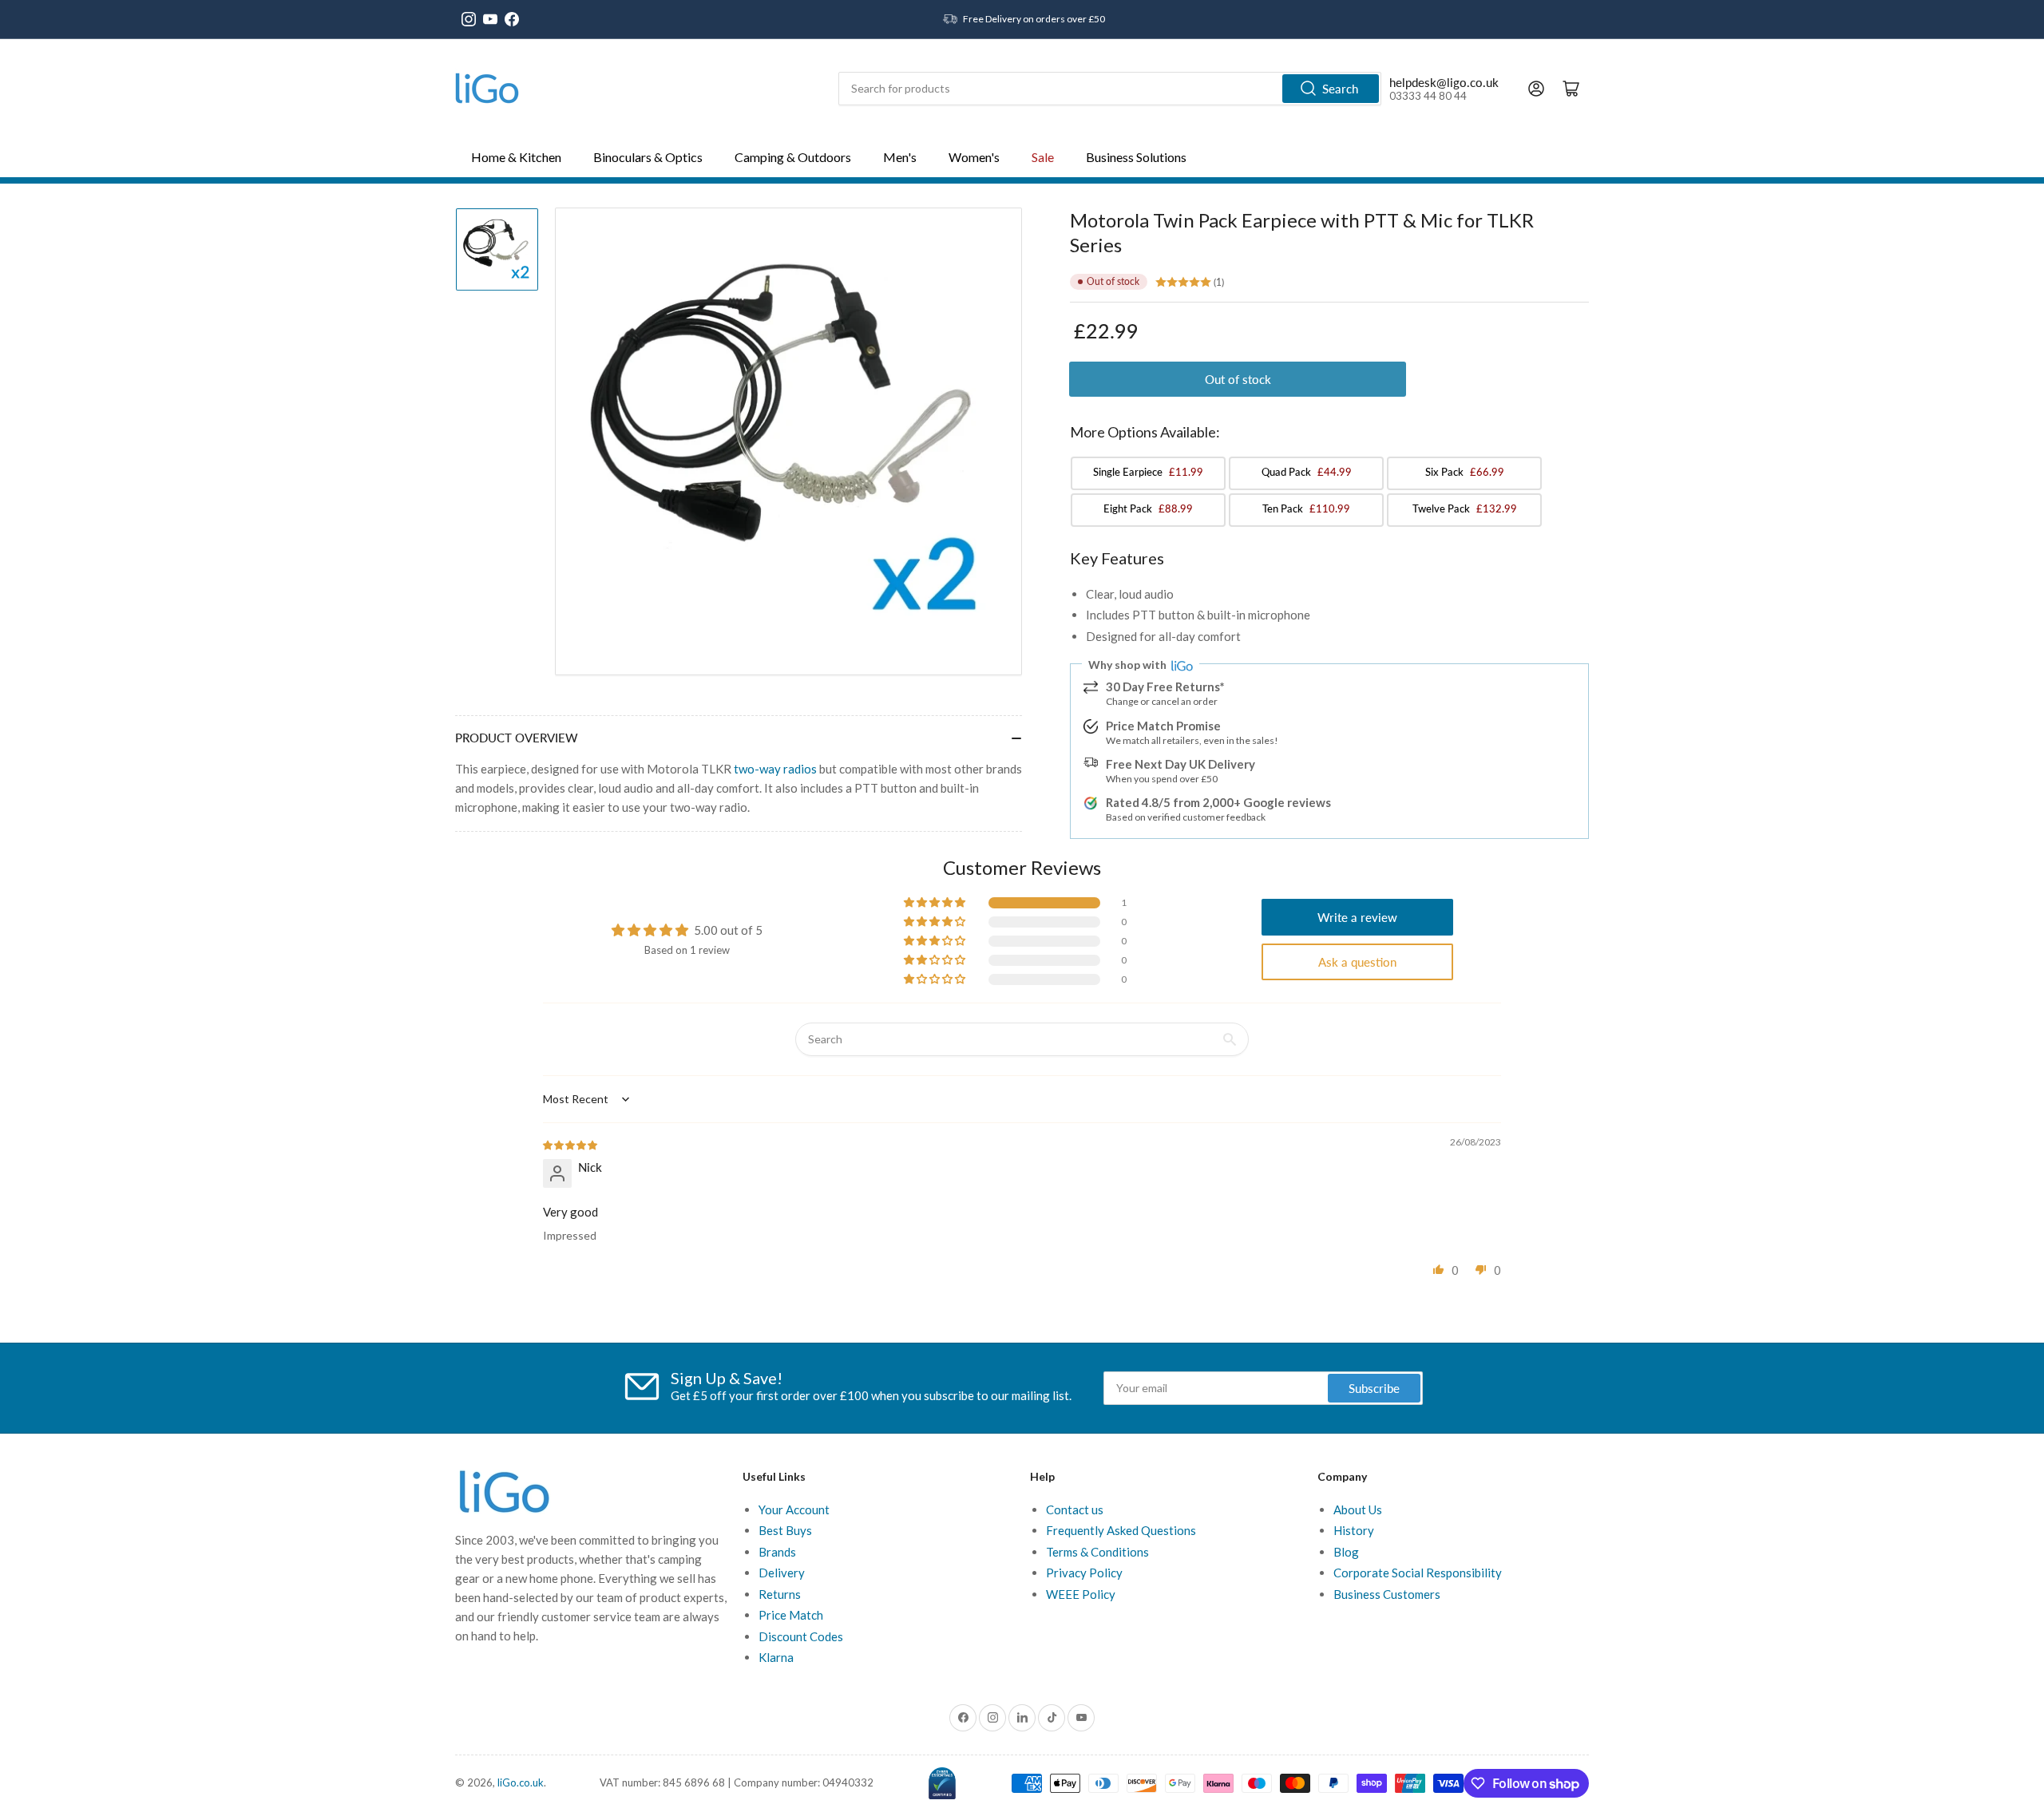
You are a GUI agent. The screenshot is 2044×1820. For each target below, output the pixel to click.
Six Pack (1465, 472)
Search (1340, 89)
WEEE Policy (1081, 1594)
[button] (936, 903)
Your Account (794, 1509)
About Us (1358, 1509)
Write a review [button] (1357, 917)
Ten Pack (1306, 508)
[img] (571, 1144)
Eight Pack (1148, 508)
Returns (780, 1594)
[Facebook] (512, 19)
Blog (1346, 1552)
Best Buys (785, 1530)
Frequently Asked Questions (1121, 1530)
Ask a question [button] (1357, 962)
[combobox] (1110, 89)
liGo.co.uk (521, 1782)
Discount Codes (801, 1636)
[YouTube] (490, 19)
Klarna (776, 1657)
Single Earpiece (1148, 472)
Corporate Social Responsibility (1418, 1573)
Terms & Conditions (1097, 1552)
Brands (777, 1552)
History (1354, 1530)
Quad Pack (1307, 472)
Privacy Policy (1084, 1573)
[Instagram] (469, 19)
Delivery (782, 1573)
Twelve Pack (1465, 508)
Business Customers (1387, 1594)
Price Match (791, 1615)
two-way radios (775, 769)
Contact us (1075, 1509)
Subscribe (1374, 1388)
